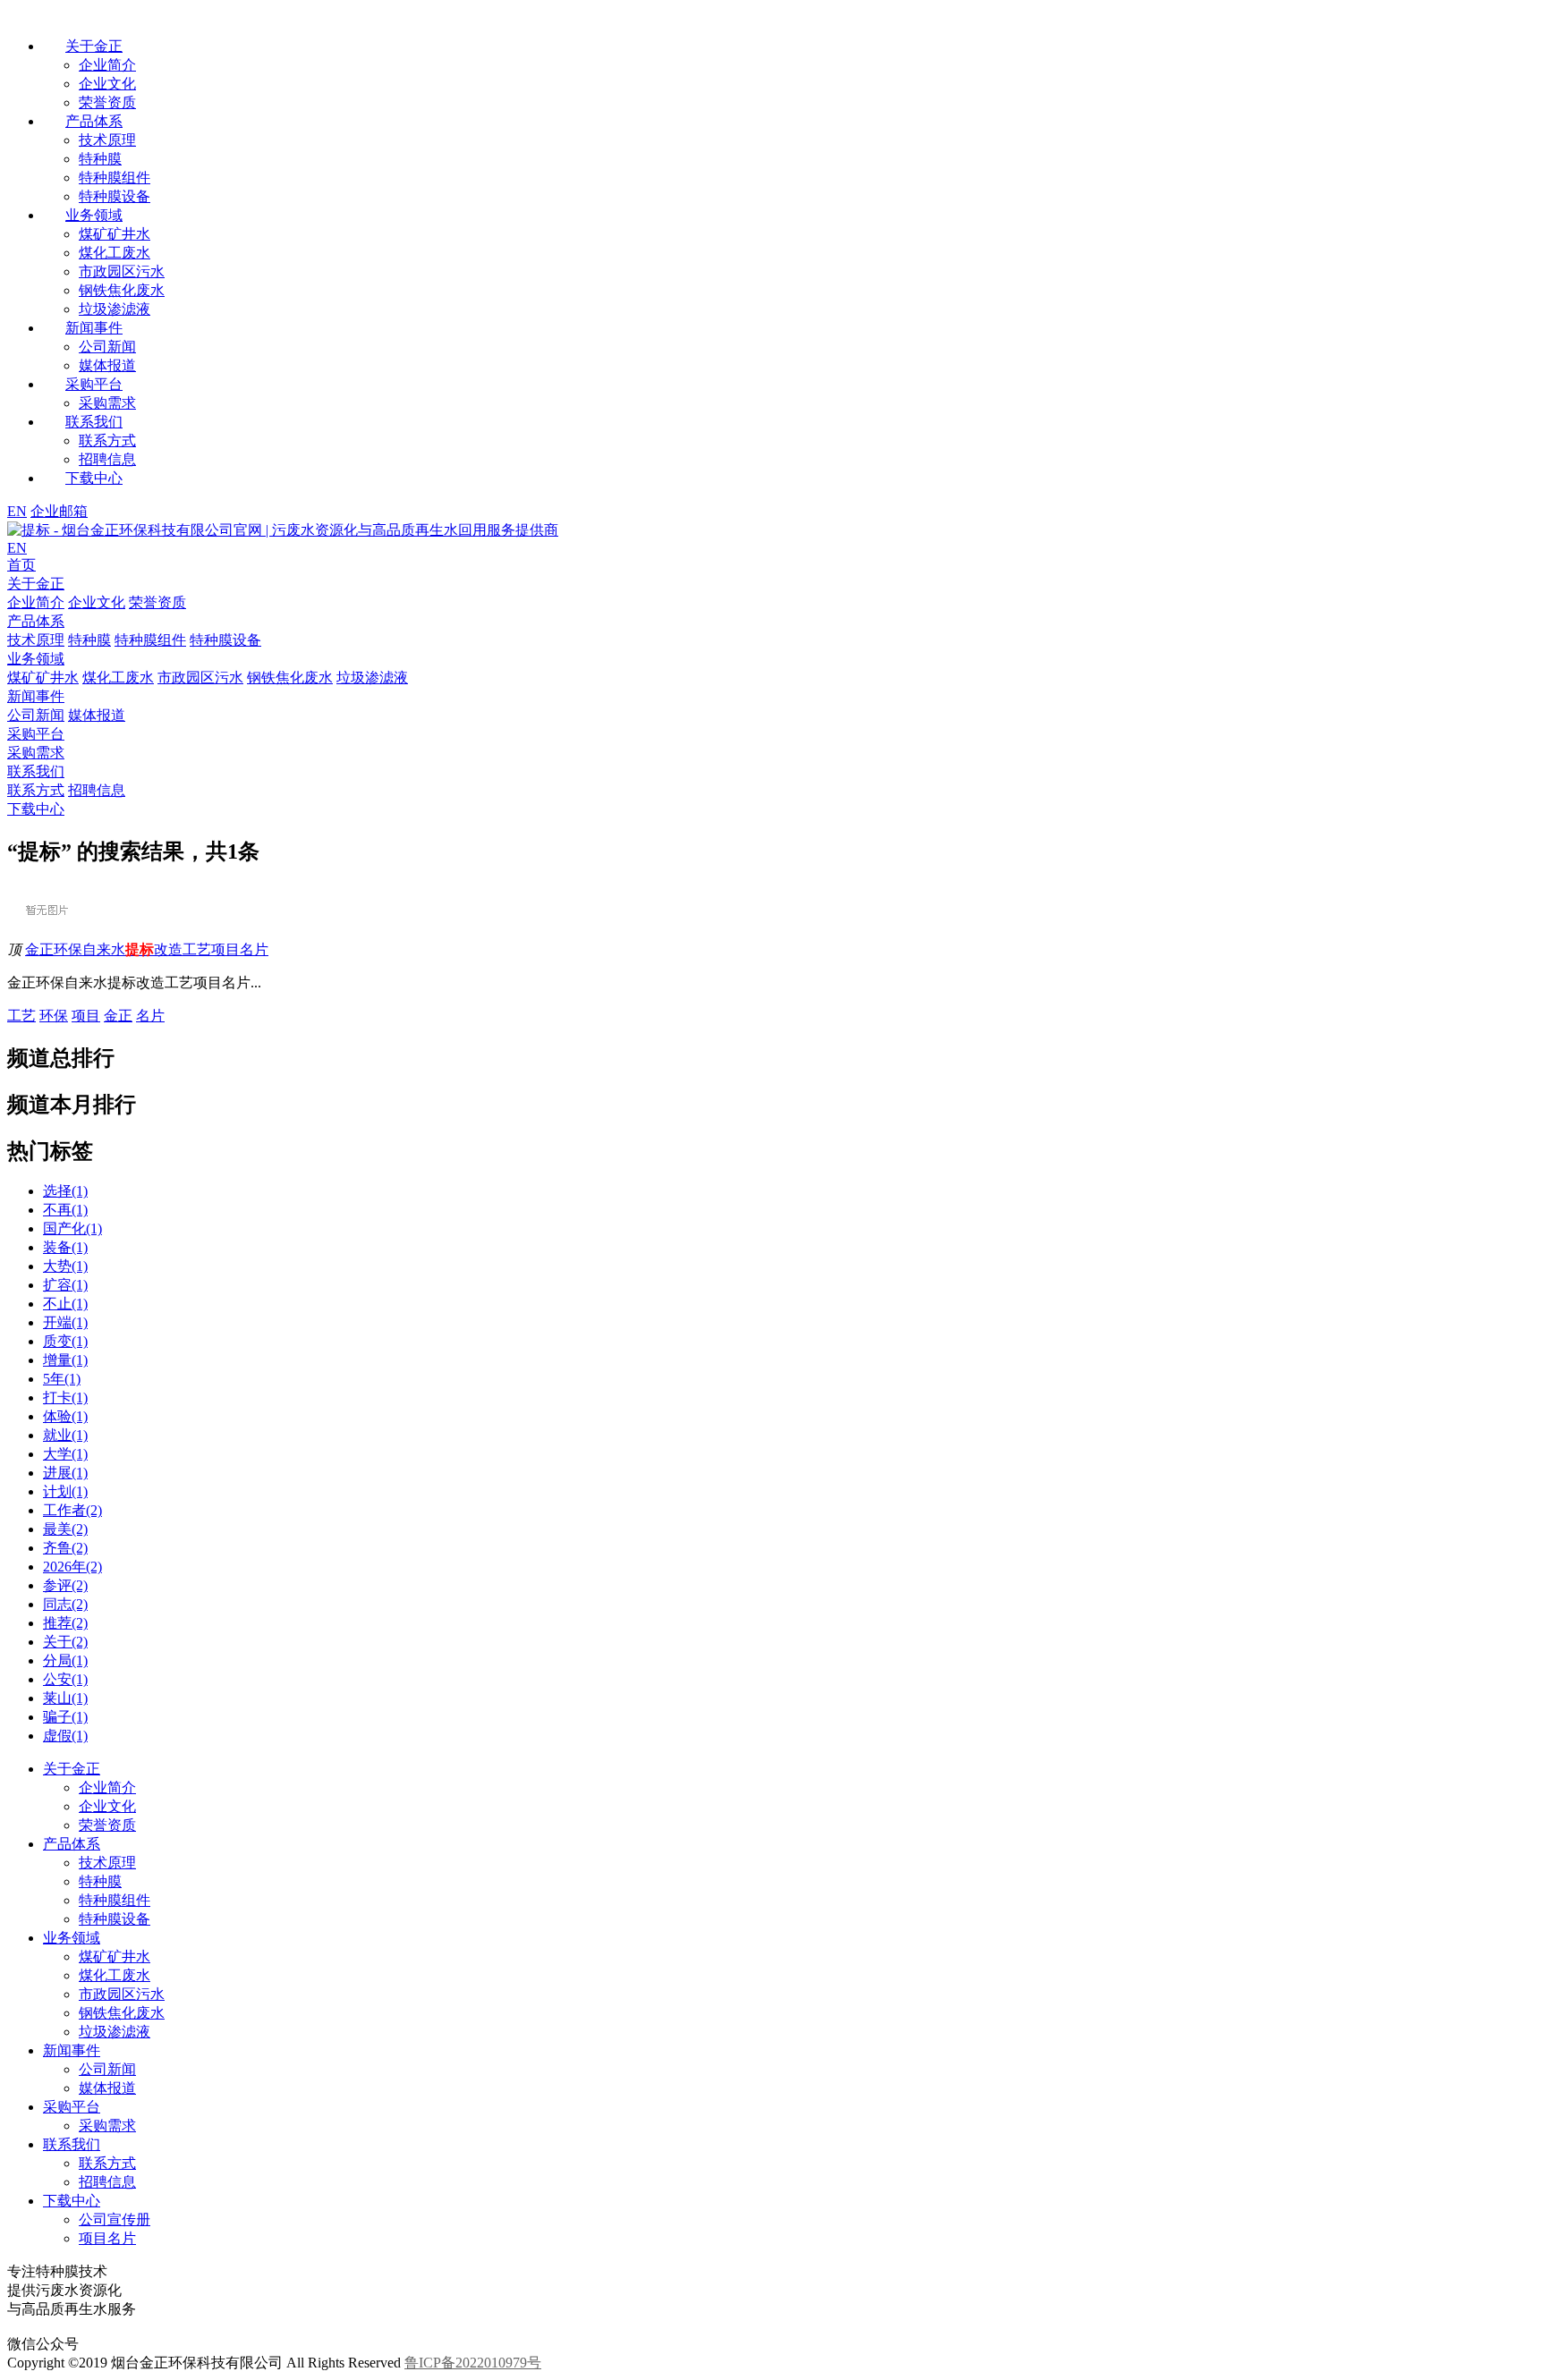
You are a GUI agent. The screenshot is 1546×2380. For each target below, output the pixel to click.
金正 (118, 1016)
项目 (86, 1016)
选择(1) (65, 1191)
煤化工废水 (115, 253)
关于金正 (72, 1769)
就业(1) (65, 1435)
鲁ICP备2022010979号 (473, 2363)
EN (17, 511)
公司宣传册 (115, 2219)
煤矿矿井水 (115, 234)
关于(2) (65, 1642)
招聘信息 (107, 459)
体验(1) (65, 1416)
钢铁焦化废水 (122, 290)
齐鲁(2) (65, 1548)
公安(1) (65, 1679)
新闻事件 (72, 2050)
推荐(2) (65, 1623)
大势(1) (65, 1266)
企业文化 (107, 84)
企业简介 (107, 65)
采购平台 (72, 2107)
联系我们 (72, 2144)
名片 (150, 1016)
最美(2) (65, 1529)
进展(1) (65, 1473)
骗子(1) (65, 1717)
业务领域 (72, 1938)
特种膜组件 (115, 178)
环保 (54, 1016)
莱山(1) (65, 1698)
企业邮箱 (59, 511)
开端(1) (65, 1322)
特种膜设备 (115, 196)
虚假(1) (65, 1736)
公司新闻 (107, 347)
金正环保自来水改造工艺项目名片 (147, 949)
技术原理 (107, 140)
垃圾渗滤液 (115, 309)
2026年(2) (72, 1567)
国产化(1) (72, 1228)
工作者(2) (72, 1510)
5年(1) (62, 1379)
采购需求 (107, 403)
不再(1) (65, 1210)
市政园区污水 (122, 271)
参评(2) (65, 1585)
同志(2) (65, 1604)
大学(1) (65, 1454)
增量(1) (65, 1360)
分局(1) (65, 1660)
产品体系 (72, 1844)
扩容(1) (65, 1285)
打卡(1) (65, 1398)
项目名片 (107, 2238)
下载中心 (72, 2201)
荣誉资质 (107, 102)
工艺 (21, 1016)
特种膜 (100, 159)
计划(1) (65, 1491)
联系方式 (107, 440)
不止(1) (65, 1304)
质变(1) (65, 1341)
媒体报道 (107, 365)
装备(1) (65, 1247)
